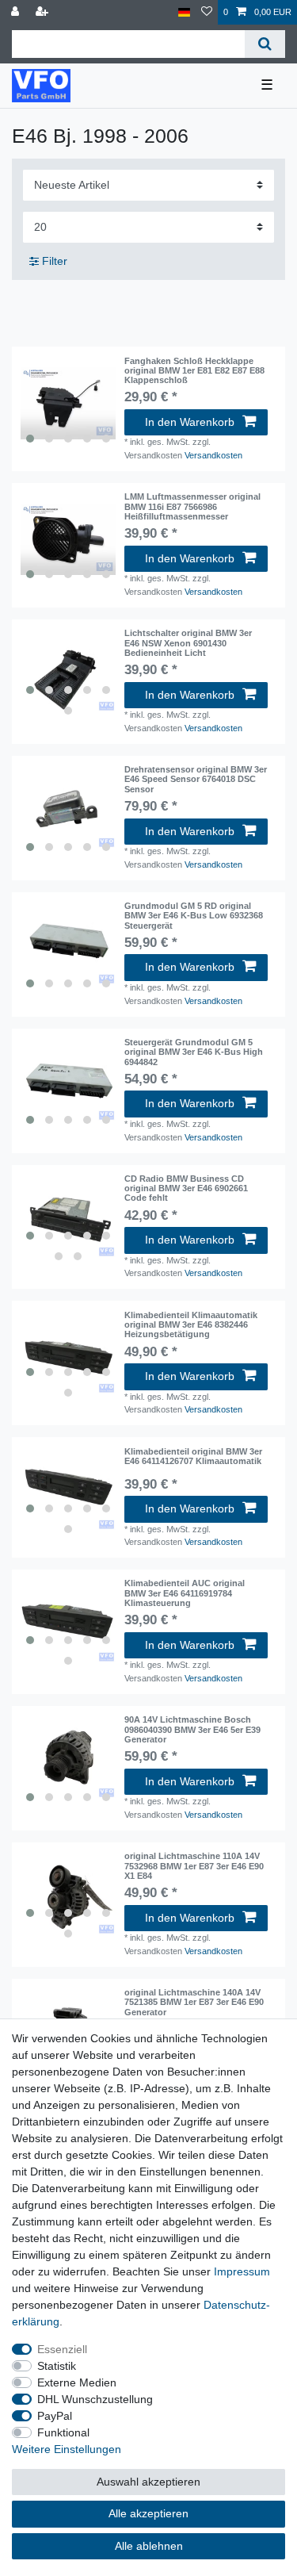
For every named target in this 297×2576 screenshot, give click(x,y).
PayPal (55, 2416)
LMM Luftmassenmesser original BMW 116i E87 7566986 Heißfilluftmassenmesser (192, 506)
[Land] (184, 12)
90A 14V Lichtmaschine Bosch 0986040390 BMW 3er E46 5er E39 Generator (192, 1729)
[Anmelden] (17, 12)
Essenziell (62, 2349)
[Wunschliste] (207, 12)
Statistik (57, 2366)
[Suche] (265, 44)
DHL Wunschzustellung (95, 2399)
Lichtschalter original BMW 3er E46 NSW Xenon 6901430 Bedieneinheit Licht (188, 643)
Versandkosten (213, 455)
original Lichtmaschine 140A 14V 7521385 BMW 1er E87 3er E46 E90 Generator (194, 2002)
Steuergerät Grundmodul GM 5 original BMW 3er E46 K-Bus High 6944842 (194, 1052)
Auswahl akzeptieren (148, 2482)
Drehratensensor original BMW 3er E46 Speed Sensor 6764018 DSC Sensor (196, 779)
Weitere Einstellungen (67, 2449)
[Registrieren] (44, 12)
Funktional (63, 2432)
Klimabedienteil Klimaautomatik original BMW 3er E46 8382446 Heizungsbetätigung (191, 1325)
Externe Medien (77, 2382)
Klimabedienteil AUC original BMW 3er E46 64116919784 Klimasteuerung (185, 1593)
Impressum (242, 2271)
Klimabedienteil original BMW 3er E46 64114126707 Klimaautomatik (193, 1456)
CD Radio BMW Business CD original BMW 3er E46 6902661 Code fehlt (186, 1188)
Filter (53, 261)
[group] (68, 404)
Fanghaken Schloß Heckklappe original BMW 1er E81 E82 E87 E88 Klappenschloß (194, 371)
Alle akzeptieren (148, 2513)
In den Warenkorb (190, 422)
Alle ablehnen (149, 2546)
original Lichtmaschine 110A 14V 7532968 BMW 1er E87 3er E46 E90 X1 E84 (194, 1866)
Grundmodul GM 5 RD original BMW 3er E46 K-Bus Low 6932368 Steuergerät (194, 916)
